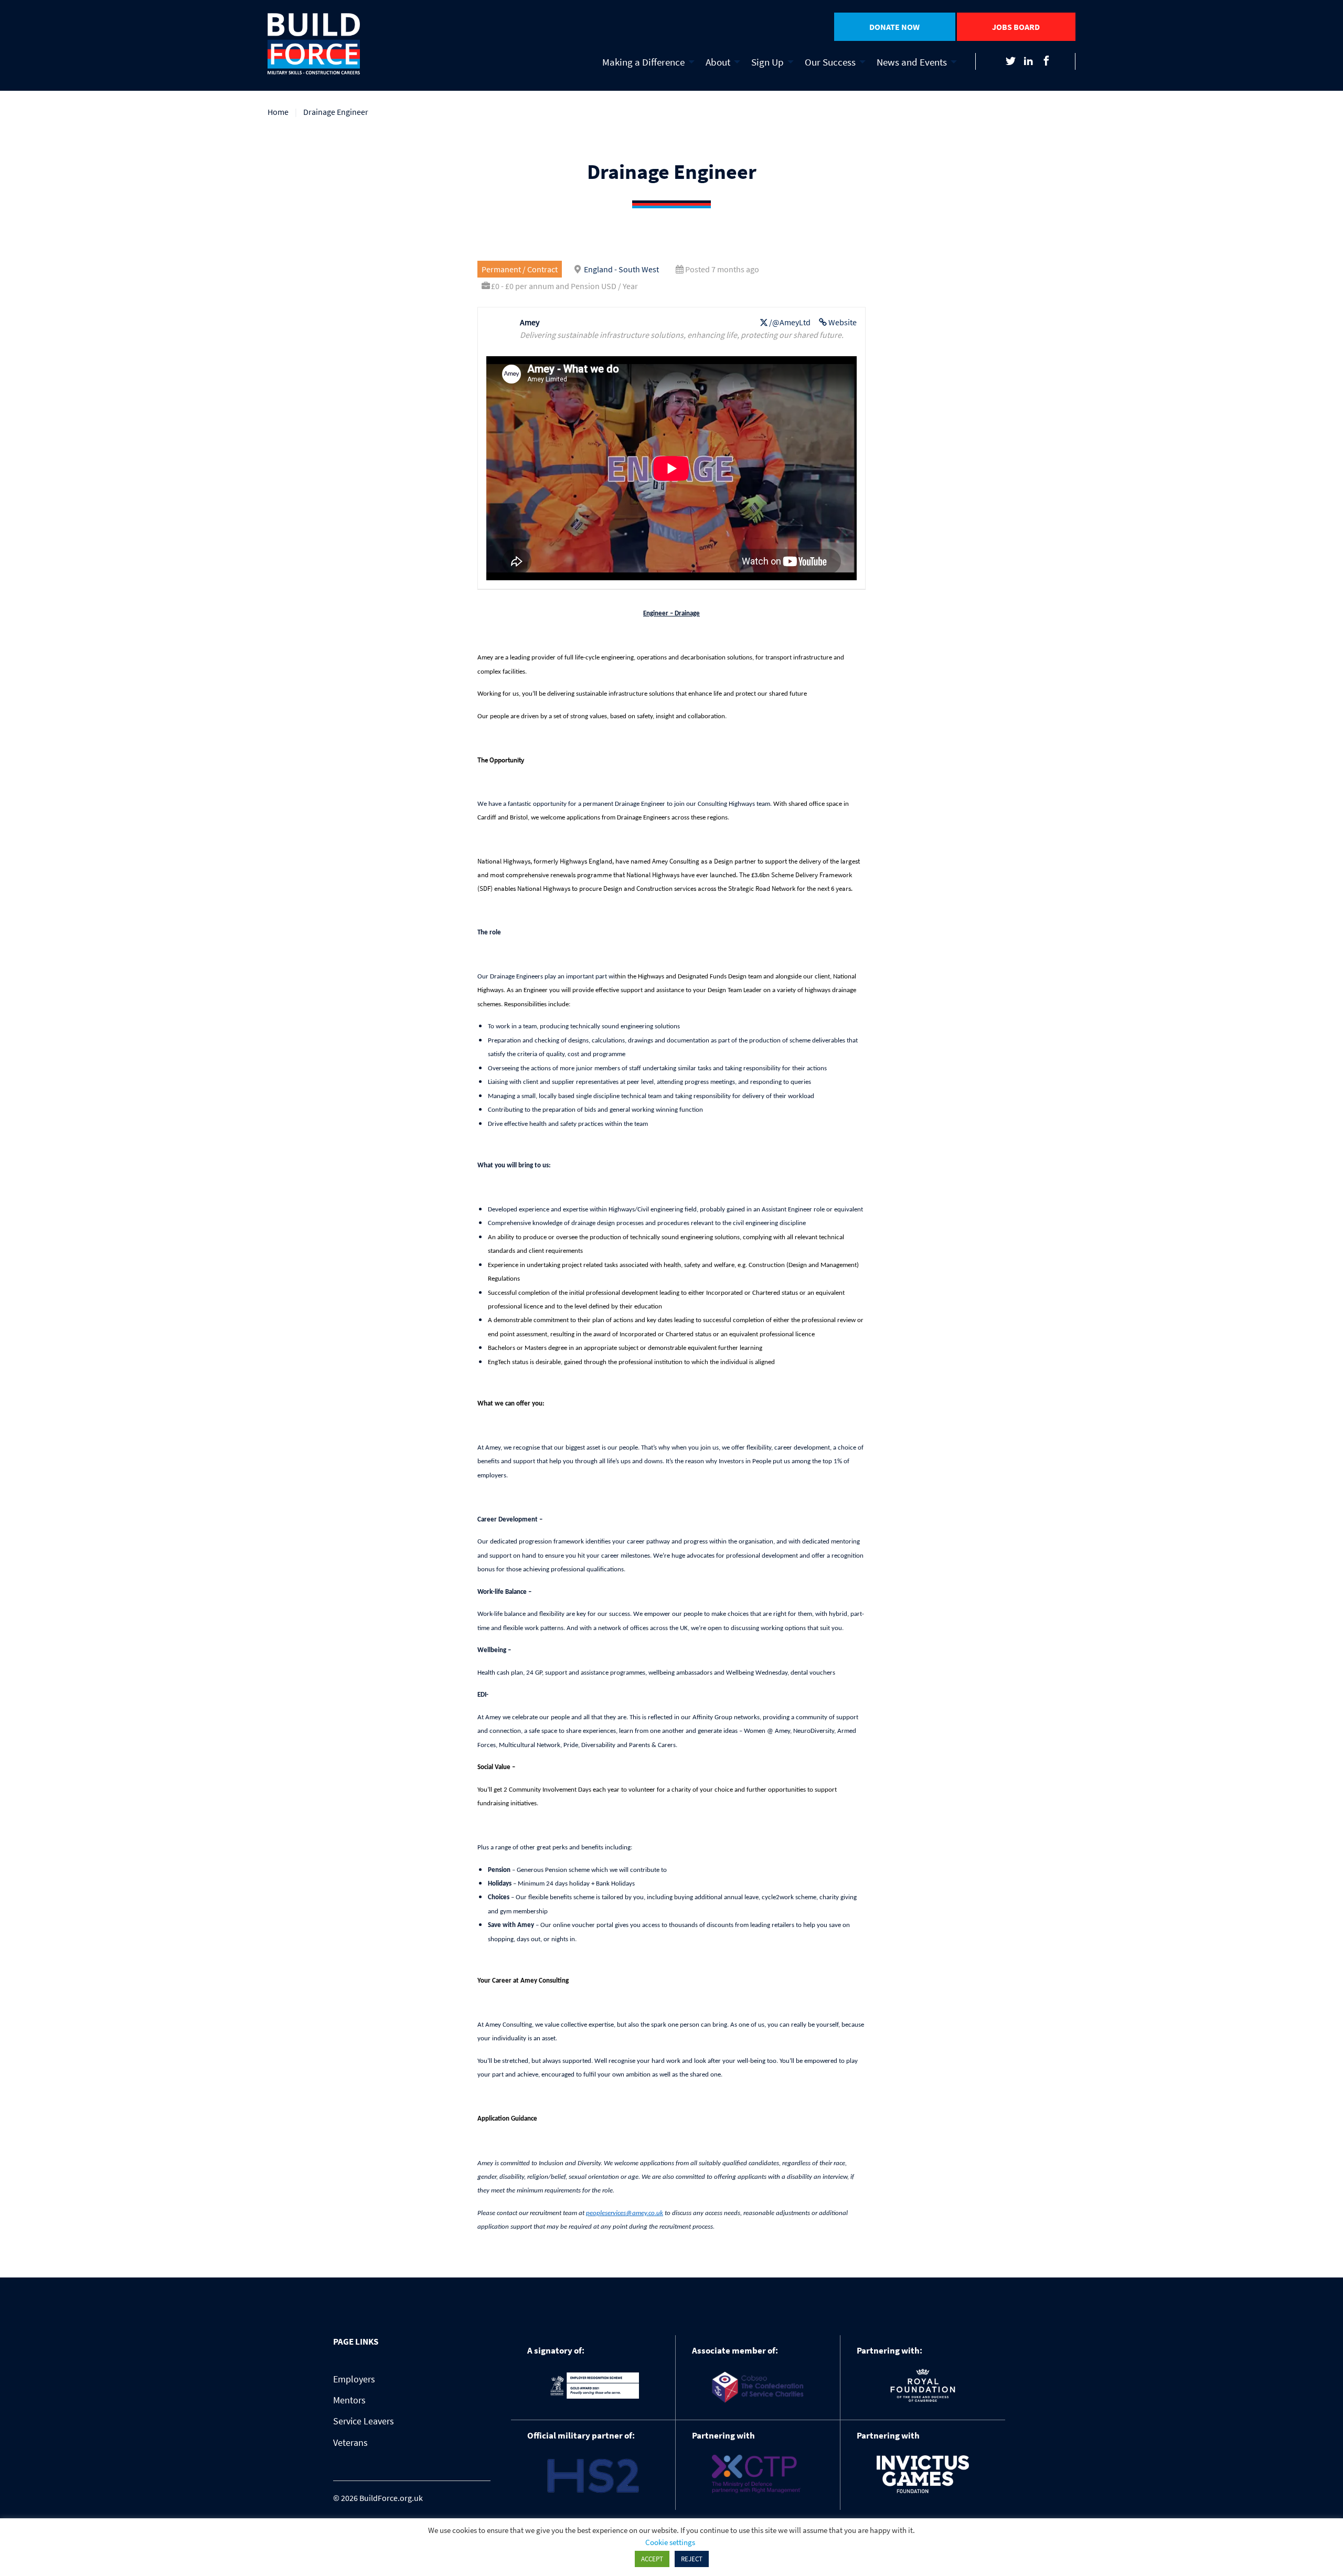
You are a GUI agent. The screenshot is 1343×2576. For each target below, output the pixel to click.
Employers (354, 2379)
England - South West (621, 269)
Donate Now (894, 27)
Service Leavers (364, 2421)
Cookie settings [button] (670, 2542)
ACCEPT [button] (652, 2559)
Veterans (350, 2442)
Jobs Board (1016, 27)
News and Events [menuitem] (912, 62)
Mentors (349, 2400)
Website (843, 322)
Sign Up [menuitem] (768, 62)
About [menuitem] (718, 62)
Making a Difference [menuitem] (643, 62)
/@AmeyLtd (790, 322)
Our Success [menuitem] (830, 62)
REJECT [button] (692, 2559)
